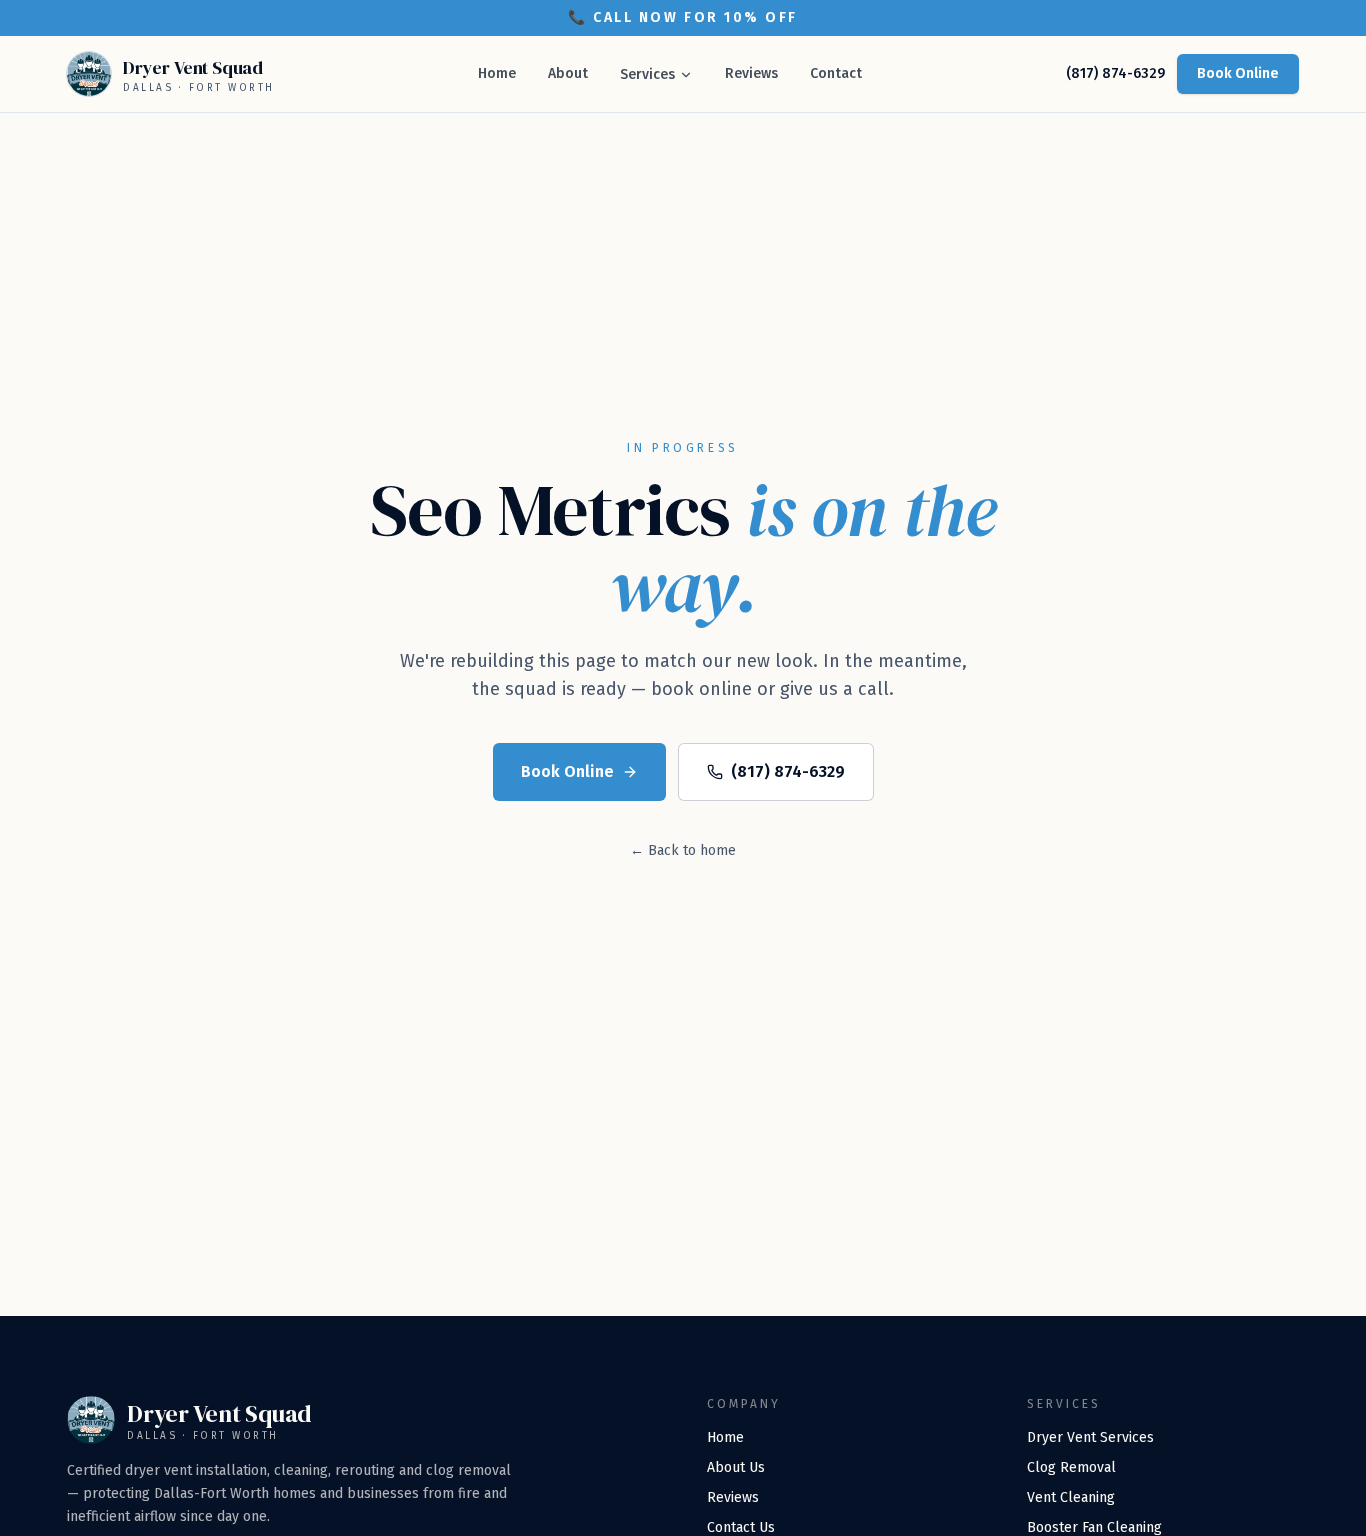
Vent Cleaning (1071, 1497)
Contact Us (741, 1527)
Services (647, 74)
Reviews (751, 73)
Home (497, 73)
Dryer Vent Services (1090, 1437)
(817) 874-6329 (1115, 73)
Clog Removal (1071, 1467)
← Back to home (683, 850)
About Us (736, 1467)
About (568, 73)
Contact (836, 73)
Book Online (1238, 73)
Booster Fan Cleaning (1094, 1527)
